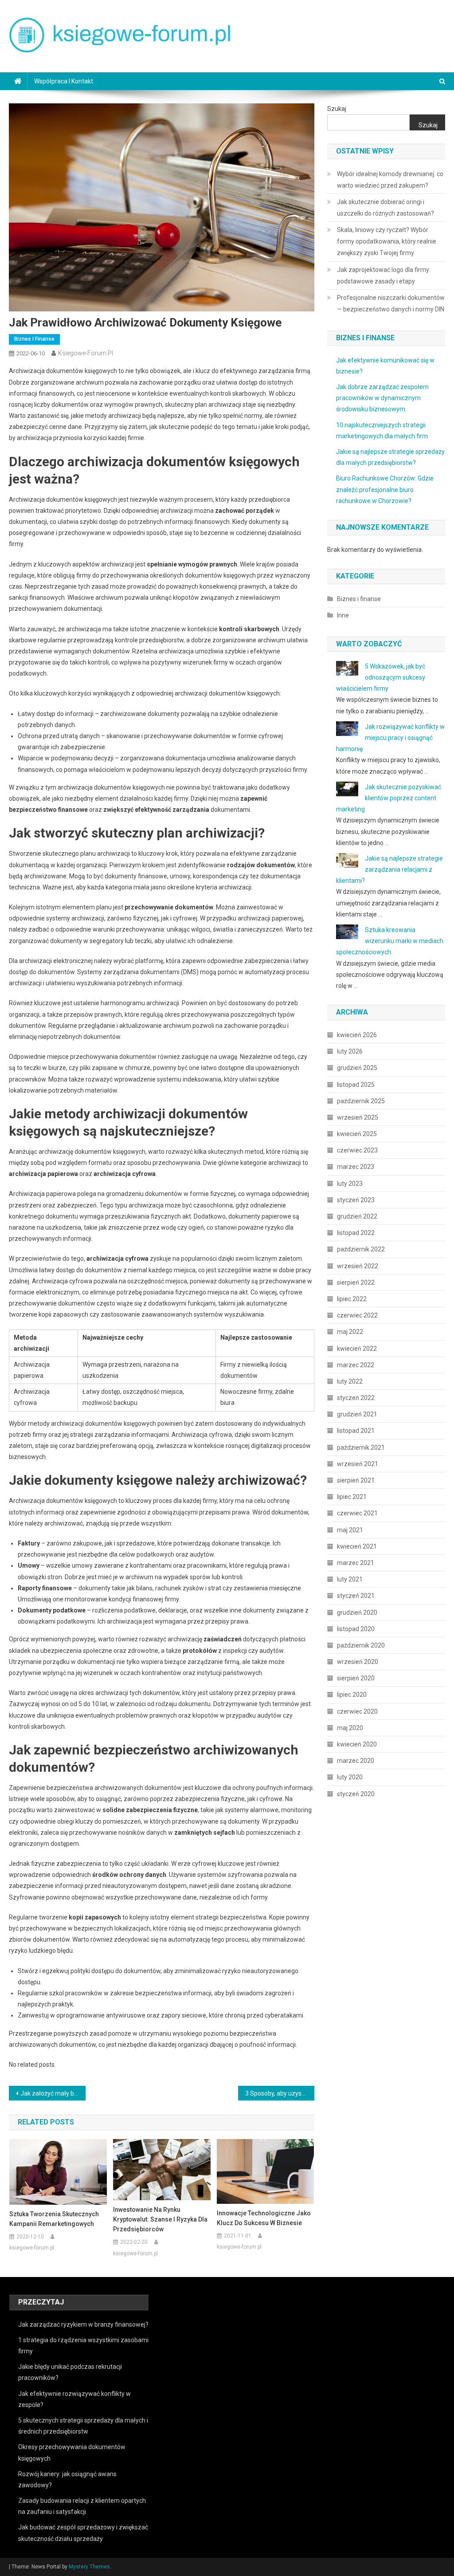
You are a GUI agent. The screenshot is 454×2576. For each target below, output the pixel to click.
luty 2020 (350, 1777)
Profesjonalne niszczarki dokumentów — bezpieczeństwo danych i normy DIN (391, 303)
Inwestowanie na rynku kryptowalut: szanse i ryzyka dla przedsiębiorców (160, 2219)
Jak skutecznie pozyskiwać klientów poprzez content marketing (389, 798)
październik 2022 (361, 1249)
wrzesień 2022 (358, 1266)
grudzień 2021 (357, 1414)
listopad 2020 (356, 1629)
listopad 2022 (356, 1233)
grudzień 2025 (357, 1068)
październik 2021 (361, 1447)
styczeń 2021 (356, 1596)
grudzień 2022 (357, 1216)
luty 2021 (350, 1579)
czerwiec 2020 (357, 1711)
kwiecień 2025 (357, 1134)
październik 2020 (361, 1645)
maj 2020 (350, 1728)
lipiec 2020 (352, 1695)
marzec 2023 (356, 1167)
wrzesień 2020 (358, 1662)
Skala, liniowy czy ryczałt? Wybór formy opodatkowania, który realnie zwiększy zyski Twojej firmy (387, 241)
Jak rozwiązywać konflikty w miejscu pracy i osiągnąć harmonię (390, 738)
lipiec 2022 (352, 1299)
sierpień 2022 (356, 1282)
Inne (343, 615)
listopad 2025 (356, 1085)
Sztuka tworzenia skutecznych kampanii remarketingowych (54, 2219)
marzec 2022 (356, 1365)
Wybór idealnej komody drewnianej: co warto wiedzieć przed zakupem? (390, 180)
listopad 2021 (356, 1431)
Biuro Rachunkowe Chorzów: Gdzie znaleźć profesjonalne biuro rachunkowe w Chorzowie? (385, 489)
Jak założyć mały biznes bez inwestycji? (53, 2093)
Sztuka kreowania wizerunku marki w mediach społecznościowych (390, 941)
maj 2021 (350, 1530)
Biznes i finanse (34, 339)
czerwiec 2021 (357, 1513)
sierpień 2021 (356, 1480)
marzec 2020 (356, 1761)
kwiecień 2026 (357, 1035)
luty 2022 (350, 1381)
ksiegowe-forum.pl (86, 353)
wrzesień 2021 (358, 1464)
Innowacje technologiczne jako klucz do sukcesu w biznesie (264, 2218)
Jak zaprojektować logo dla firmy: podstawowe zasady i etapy (384, 275)
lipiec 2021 (352, 1497)
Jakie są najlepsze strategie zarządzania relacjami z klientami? (389, 869)
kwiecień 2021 (357, 1546)
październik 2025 (361, 1101)
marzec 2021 (356, 1563)
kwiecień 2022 (357, 1349)
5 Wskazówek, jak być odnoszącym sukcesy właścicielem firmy (381, 677)
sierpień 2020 (356, 1678)
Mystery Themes (89, 2567)
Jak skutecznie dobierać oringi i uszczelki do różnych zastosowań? (386, 208)
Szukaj (337, 109)
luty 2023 (350, 1184)
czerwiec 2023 (357, 1150)
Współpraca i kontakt (64, 81)
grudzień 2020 (357, 1612)
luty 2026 (350, 1051)
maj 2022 (350, 1332)
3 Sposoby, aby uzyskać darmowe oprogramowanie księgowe (280, 2093)
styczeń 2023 (356, 1200)
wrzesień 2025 (358, 1117)
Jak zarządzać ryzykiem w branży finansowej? (83, 2324)
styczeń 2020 (356, 1794)
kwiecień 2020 (357, 1744)
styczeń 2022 (356, 1398)
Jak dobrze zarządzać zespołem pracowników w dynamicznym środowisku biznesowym (382, 398)
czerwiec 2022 (357, 1315)
